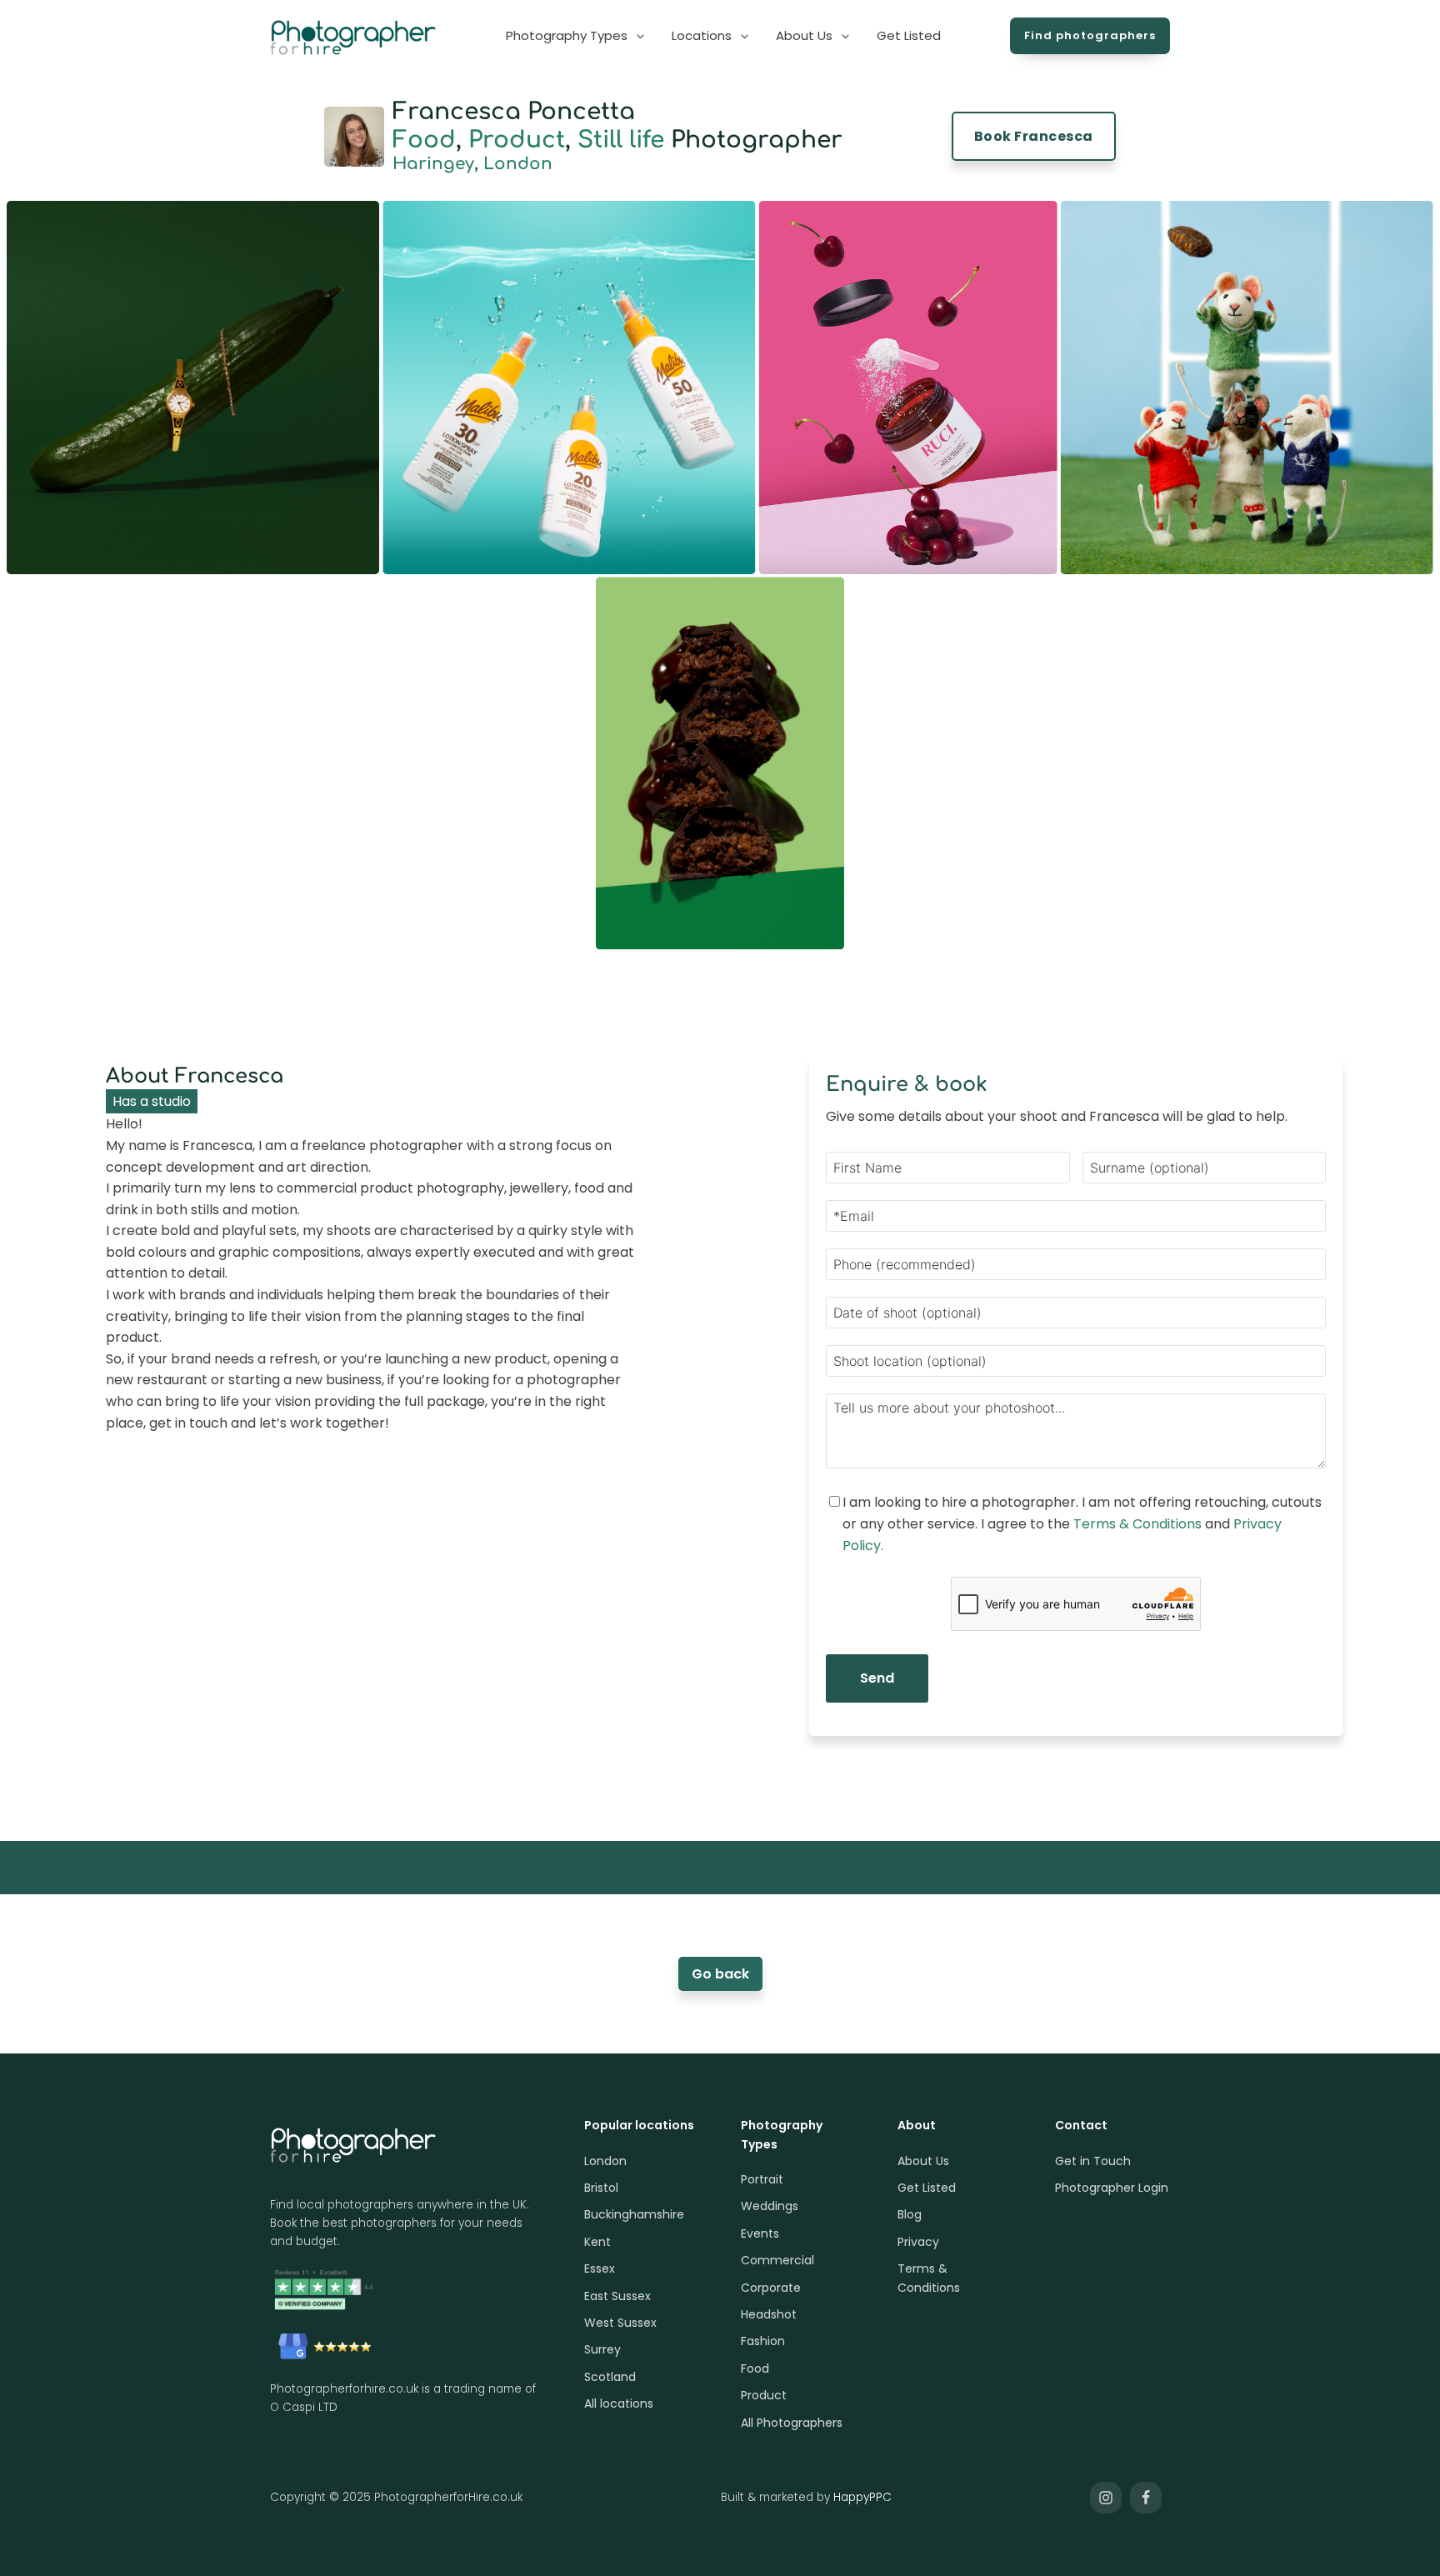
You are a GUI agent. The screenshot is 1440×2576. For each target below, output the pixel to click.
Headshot (769, 2314)
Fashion (763, 2341)
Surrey (602, 2349)
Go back (720, 1974)
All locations (619, 2403)
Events (760, 2233)
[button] (576, 36)
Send (877, 1678)
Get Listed (927, 2188)
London (518, 164)
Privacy (918, 2242)
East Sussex (617, 2296)
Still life (621, 140)
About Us (923, 2161)
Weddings (770, 2206)
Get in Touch (1093, 2161)
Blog (910, 2214)
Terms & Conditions (1137, 1524)
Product (517, 140)
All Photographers (792, 2423)
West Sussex (620, 2323)
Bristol (601, 2188)
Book (1034, 136)
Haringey (433, 164)
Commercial (777, 2260)
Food (424, 140)
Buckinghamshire (634, 2214)
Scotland (610, 2377)
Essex (600, 2268)
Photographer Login (1112, 2188)
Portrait (762, 2179)
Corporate (771, 2288)
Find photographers (1090, 35)
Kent (597, 2242)
